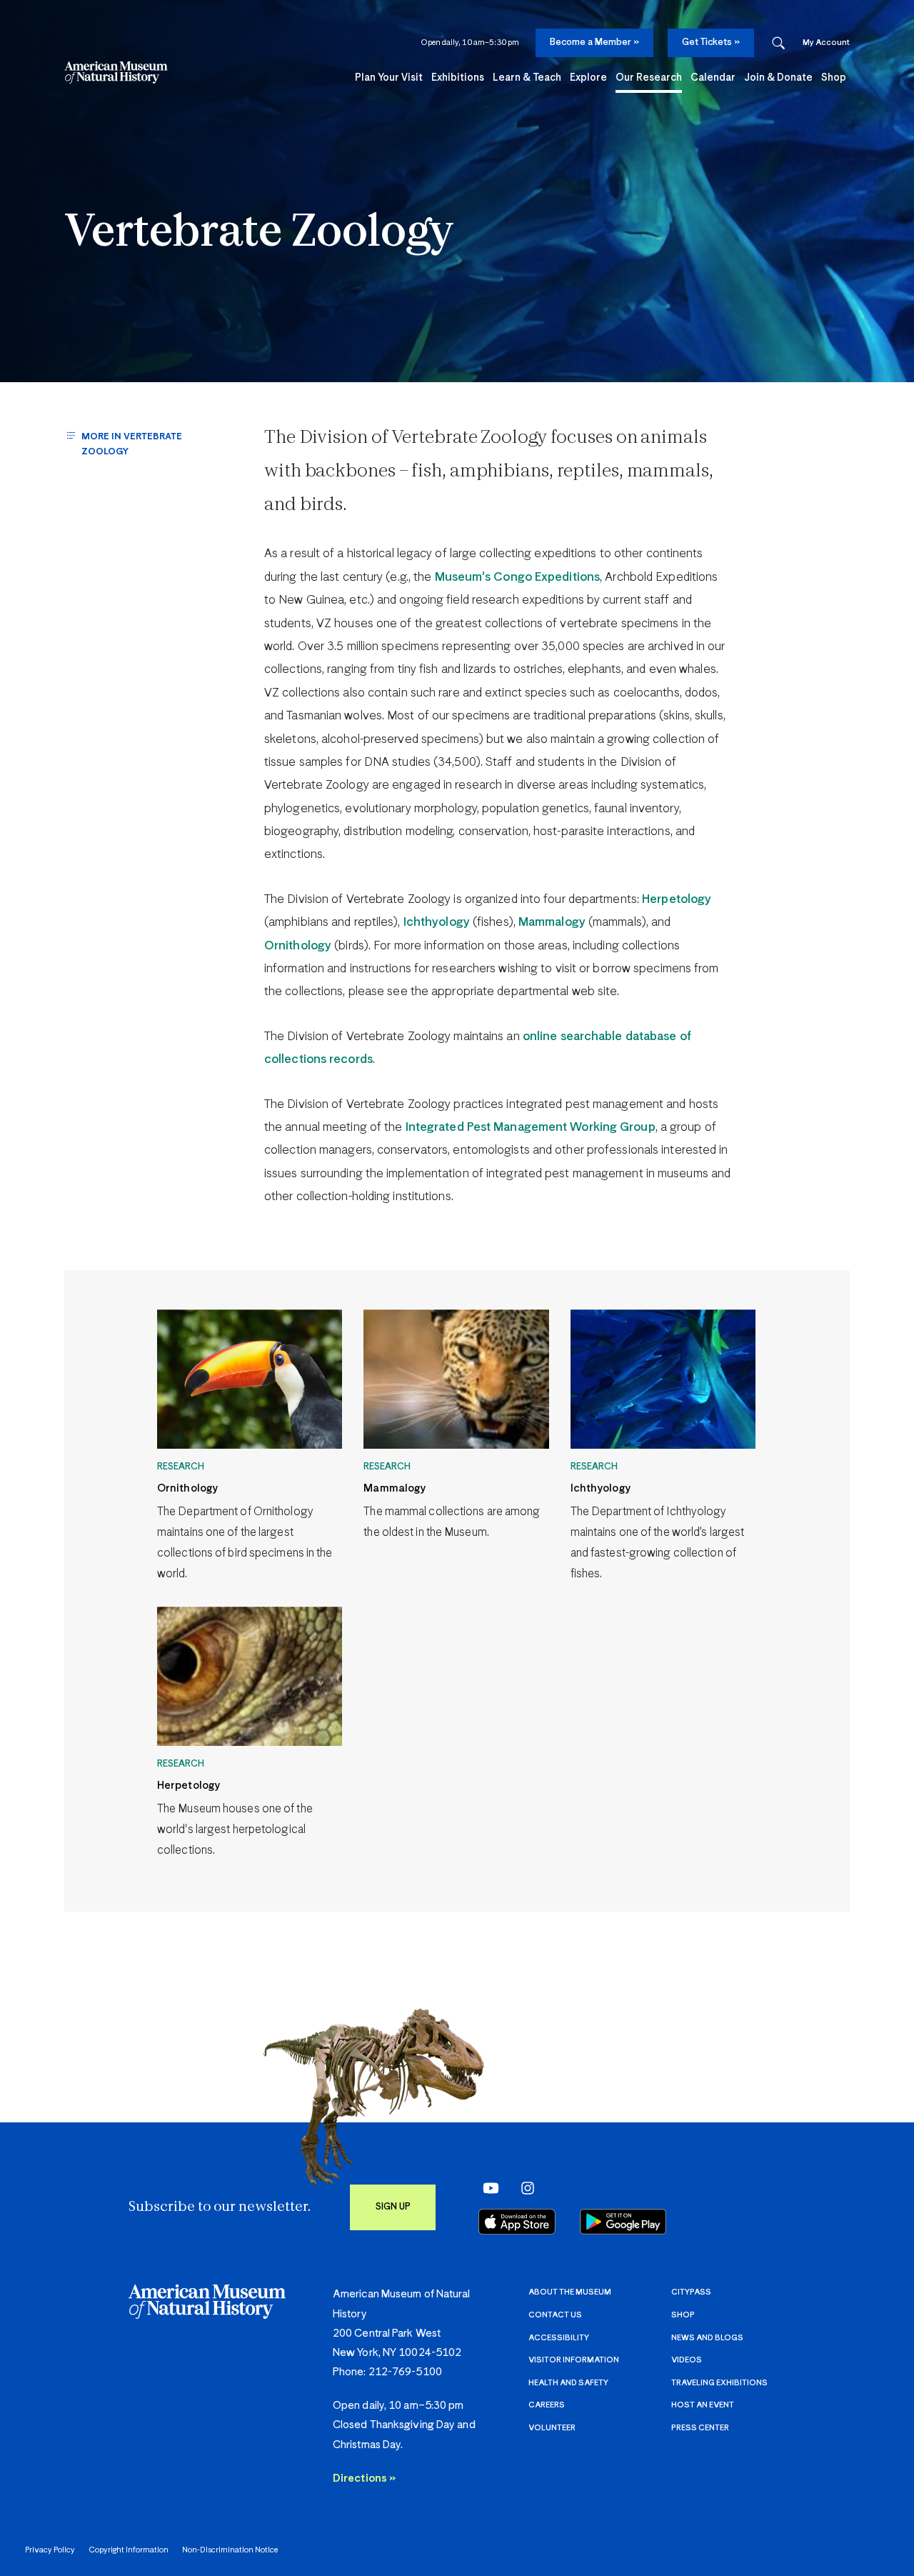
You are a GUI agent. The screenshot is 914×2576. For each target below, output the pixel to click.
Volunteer (552, 2428)
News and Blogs (707, 2338)
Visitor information (574, 2360)
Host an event (703, 2405)
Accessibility (559, 2338)
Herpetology (677, 900)
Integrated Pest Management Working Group (531, 1128)
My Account (826, 43)
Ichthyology (437, 923)
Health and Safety (568, 2383)
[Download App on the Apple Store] (517, 2222)
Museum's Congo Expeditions (518, 578)
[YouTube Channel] (487, 2188)
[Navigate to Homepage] (116, 73)
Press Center (700, 2428)
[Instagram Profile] (524, 2188)
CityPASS (691, 2292)
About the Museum (570, 2292)
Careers (547, 2405)
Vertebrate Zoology (259, 234)
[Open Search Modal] (778, 43)
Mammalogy (552, 923)
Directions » (364, 2478)
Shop (683, 2315)
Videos (687, 2360)
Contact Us (555, 2315)
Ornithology (298, 946)
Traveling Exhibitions (719, 2383)
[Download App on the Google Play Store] (623, 2222)
